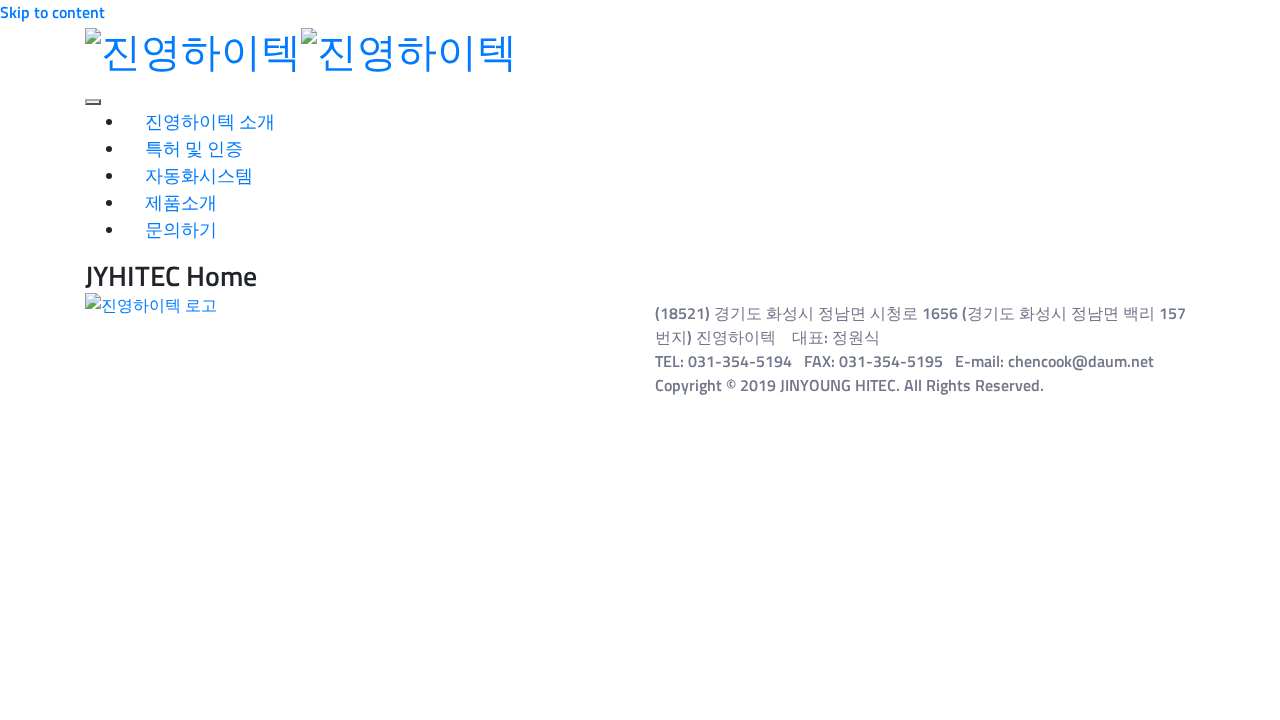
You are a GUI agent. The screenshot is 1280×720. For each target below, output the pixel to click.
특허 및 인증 (194, 148)
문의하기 (181, 229)
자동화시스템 (199, 175)
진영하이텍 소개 (210, 121)
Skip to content (52, 12)
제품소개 (181, 202)
